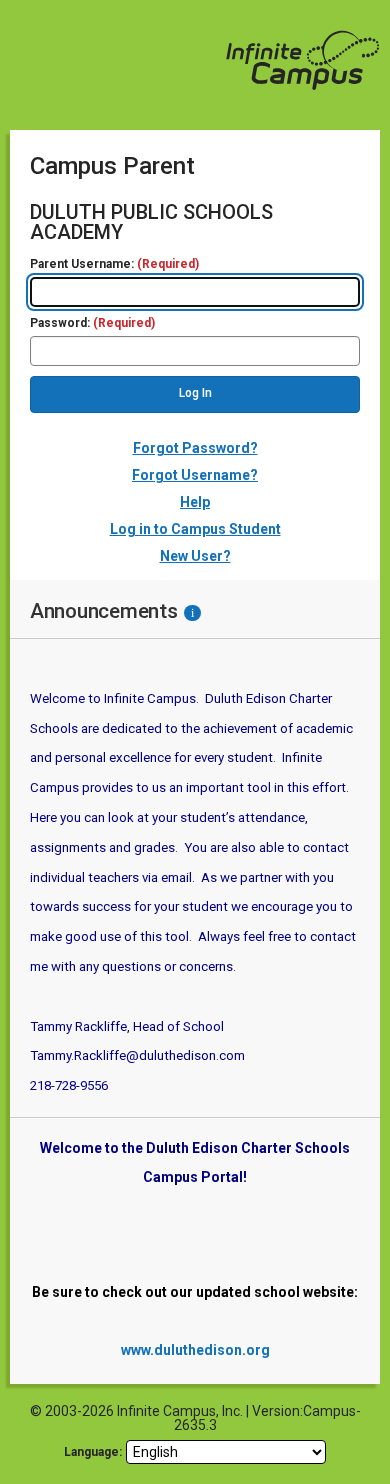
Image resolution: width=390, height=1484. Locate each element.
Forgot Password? (195, 448)
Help (195, 502)
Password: (92, 323)
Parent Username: (114, 264)
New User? (195, 556)
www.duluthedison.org (195, 1350)
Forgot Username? (195, 475)
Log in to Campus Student (195, 529)
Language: (93, 1452)
